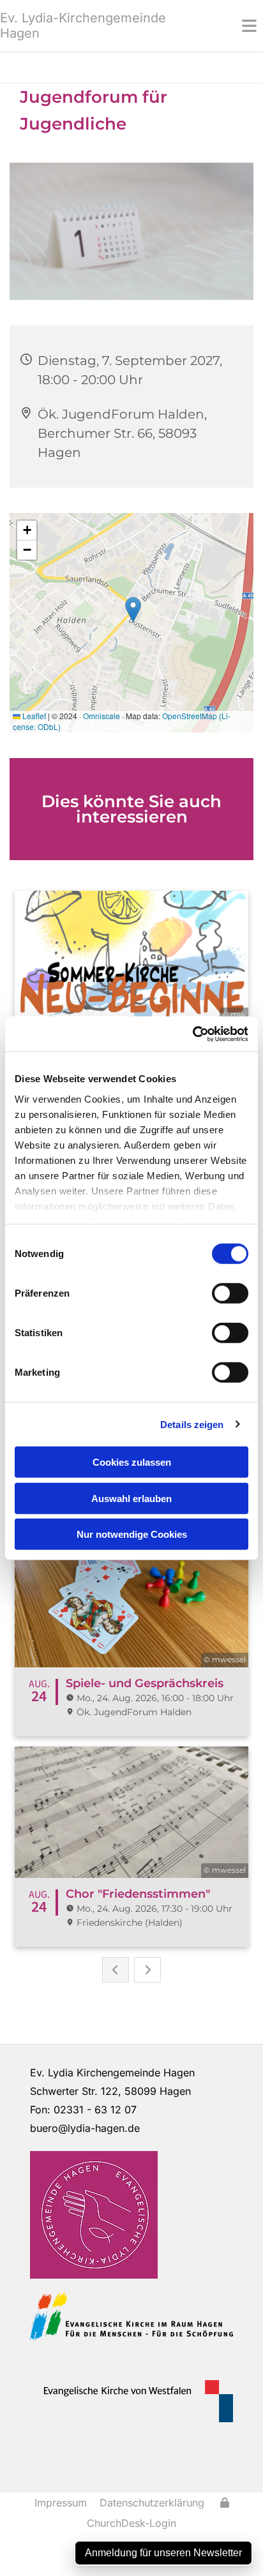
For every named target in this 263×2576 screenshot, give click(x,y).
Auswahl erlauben (131, 1498)
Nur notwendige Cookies (132, 1534)
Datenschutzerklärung (152, 2503)
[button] (230, 26)
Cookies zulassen (132, 1462)
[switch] (230, 1293)
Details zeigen (192, 1424)
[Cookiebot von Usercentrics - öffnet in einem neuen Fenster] (192, 1034)
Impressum (61, 2503)
